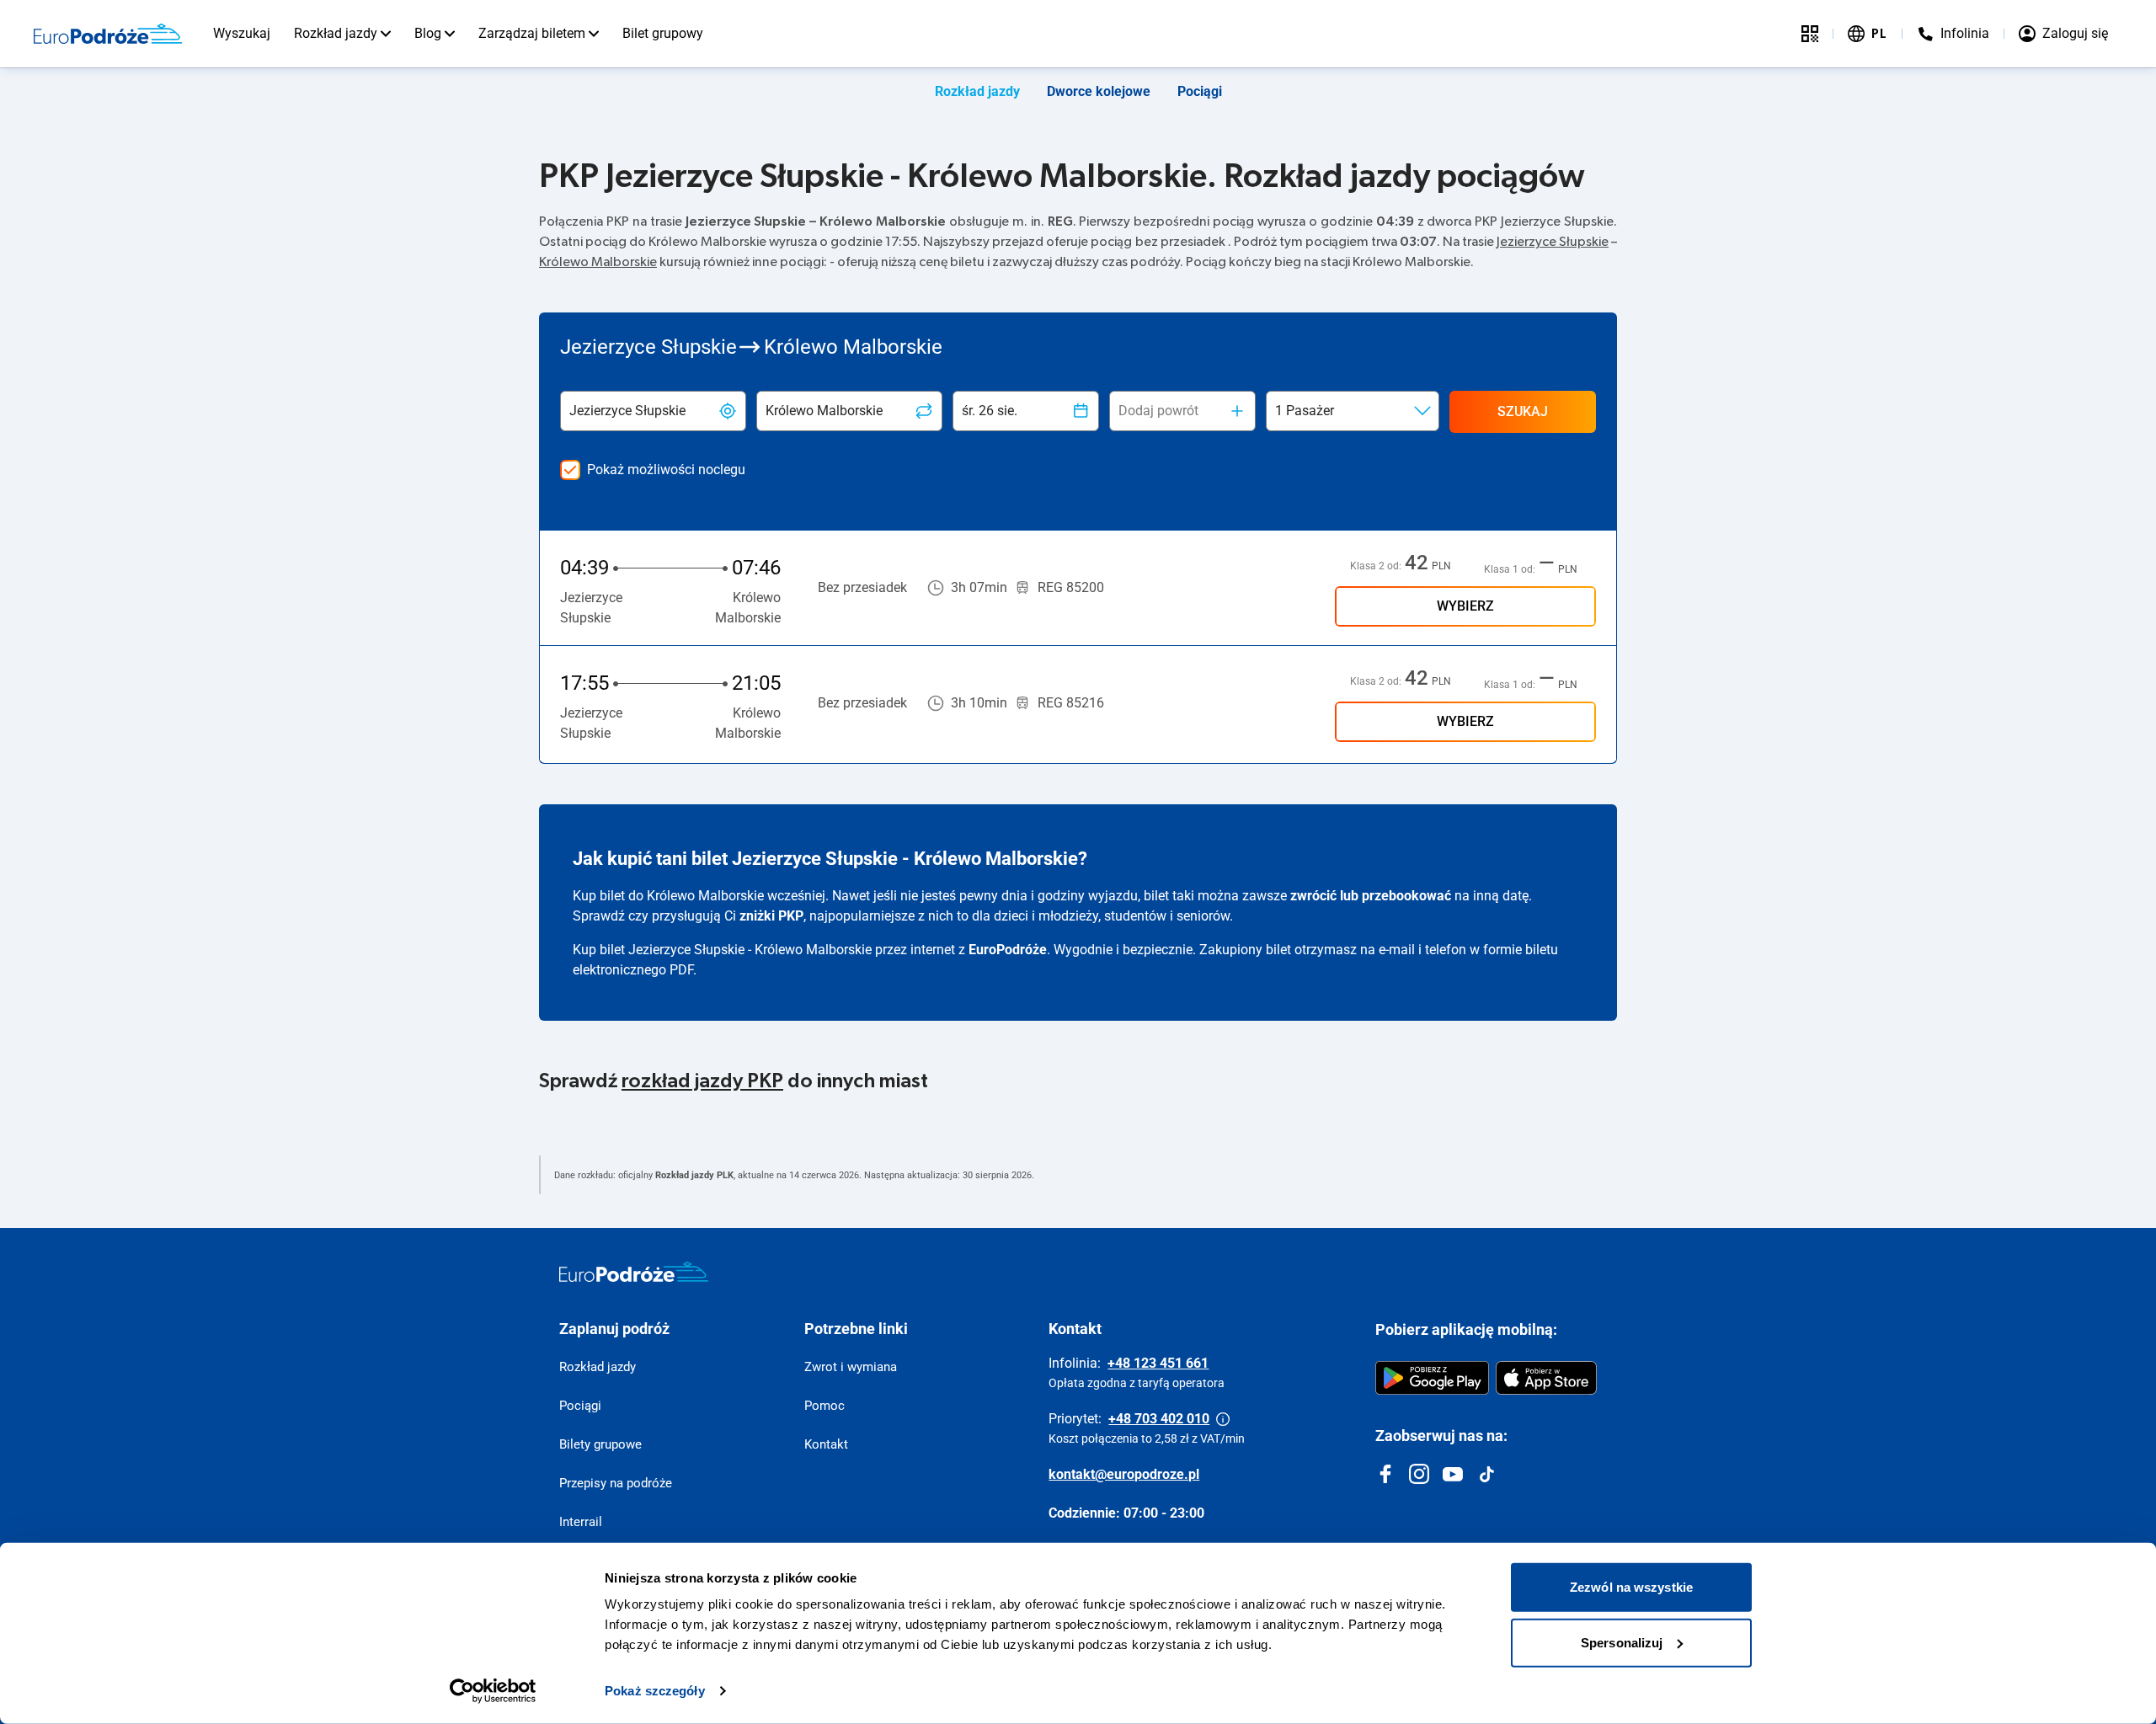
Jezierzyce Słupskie (1553, 242)
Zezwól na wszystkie (1631, 1587)
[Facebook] (1385, 1474)
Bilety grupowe (600, 1444)
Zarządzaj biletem (532, 33)
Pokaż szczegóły (655, 1691)
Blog (428, 33)
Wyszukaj (242, 33)
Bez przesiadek (862, 587)
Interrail (581, 1522)
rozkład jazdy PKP (702, 1081)
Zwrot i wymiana (851, 1367)
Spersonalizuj (1622, 1642)
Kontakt (826, 1444)
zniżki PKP (771, 916)
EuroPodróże (1008, 950)
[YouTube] (1453, 1474)
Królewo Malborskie (598, 262)
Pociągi (1200, 91)
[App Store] (1546, 1378)
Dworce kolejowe (1099, 91)
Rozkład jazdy (336, 33)
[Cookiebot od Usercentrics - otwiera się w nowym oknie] (493, 1691)
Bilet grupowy (663, 33)
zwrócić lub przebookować (1371, 896)
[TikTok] (1486, 1474)
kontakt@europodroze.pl (1124, 1474)
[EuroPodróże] (634, 1272)
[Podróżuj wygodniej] (1810, 34)
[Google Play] (1432, 1378)
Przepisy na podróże (616, 1483)
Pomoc (825, 1406)
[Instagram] (1419, 1474)
